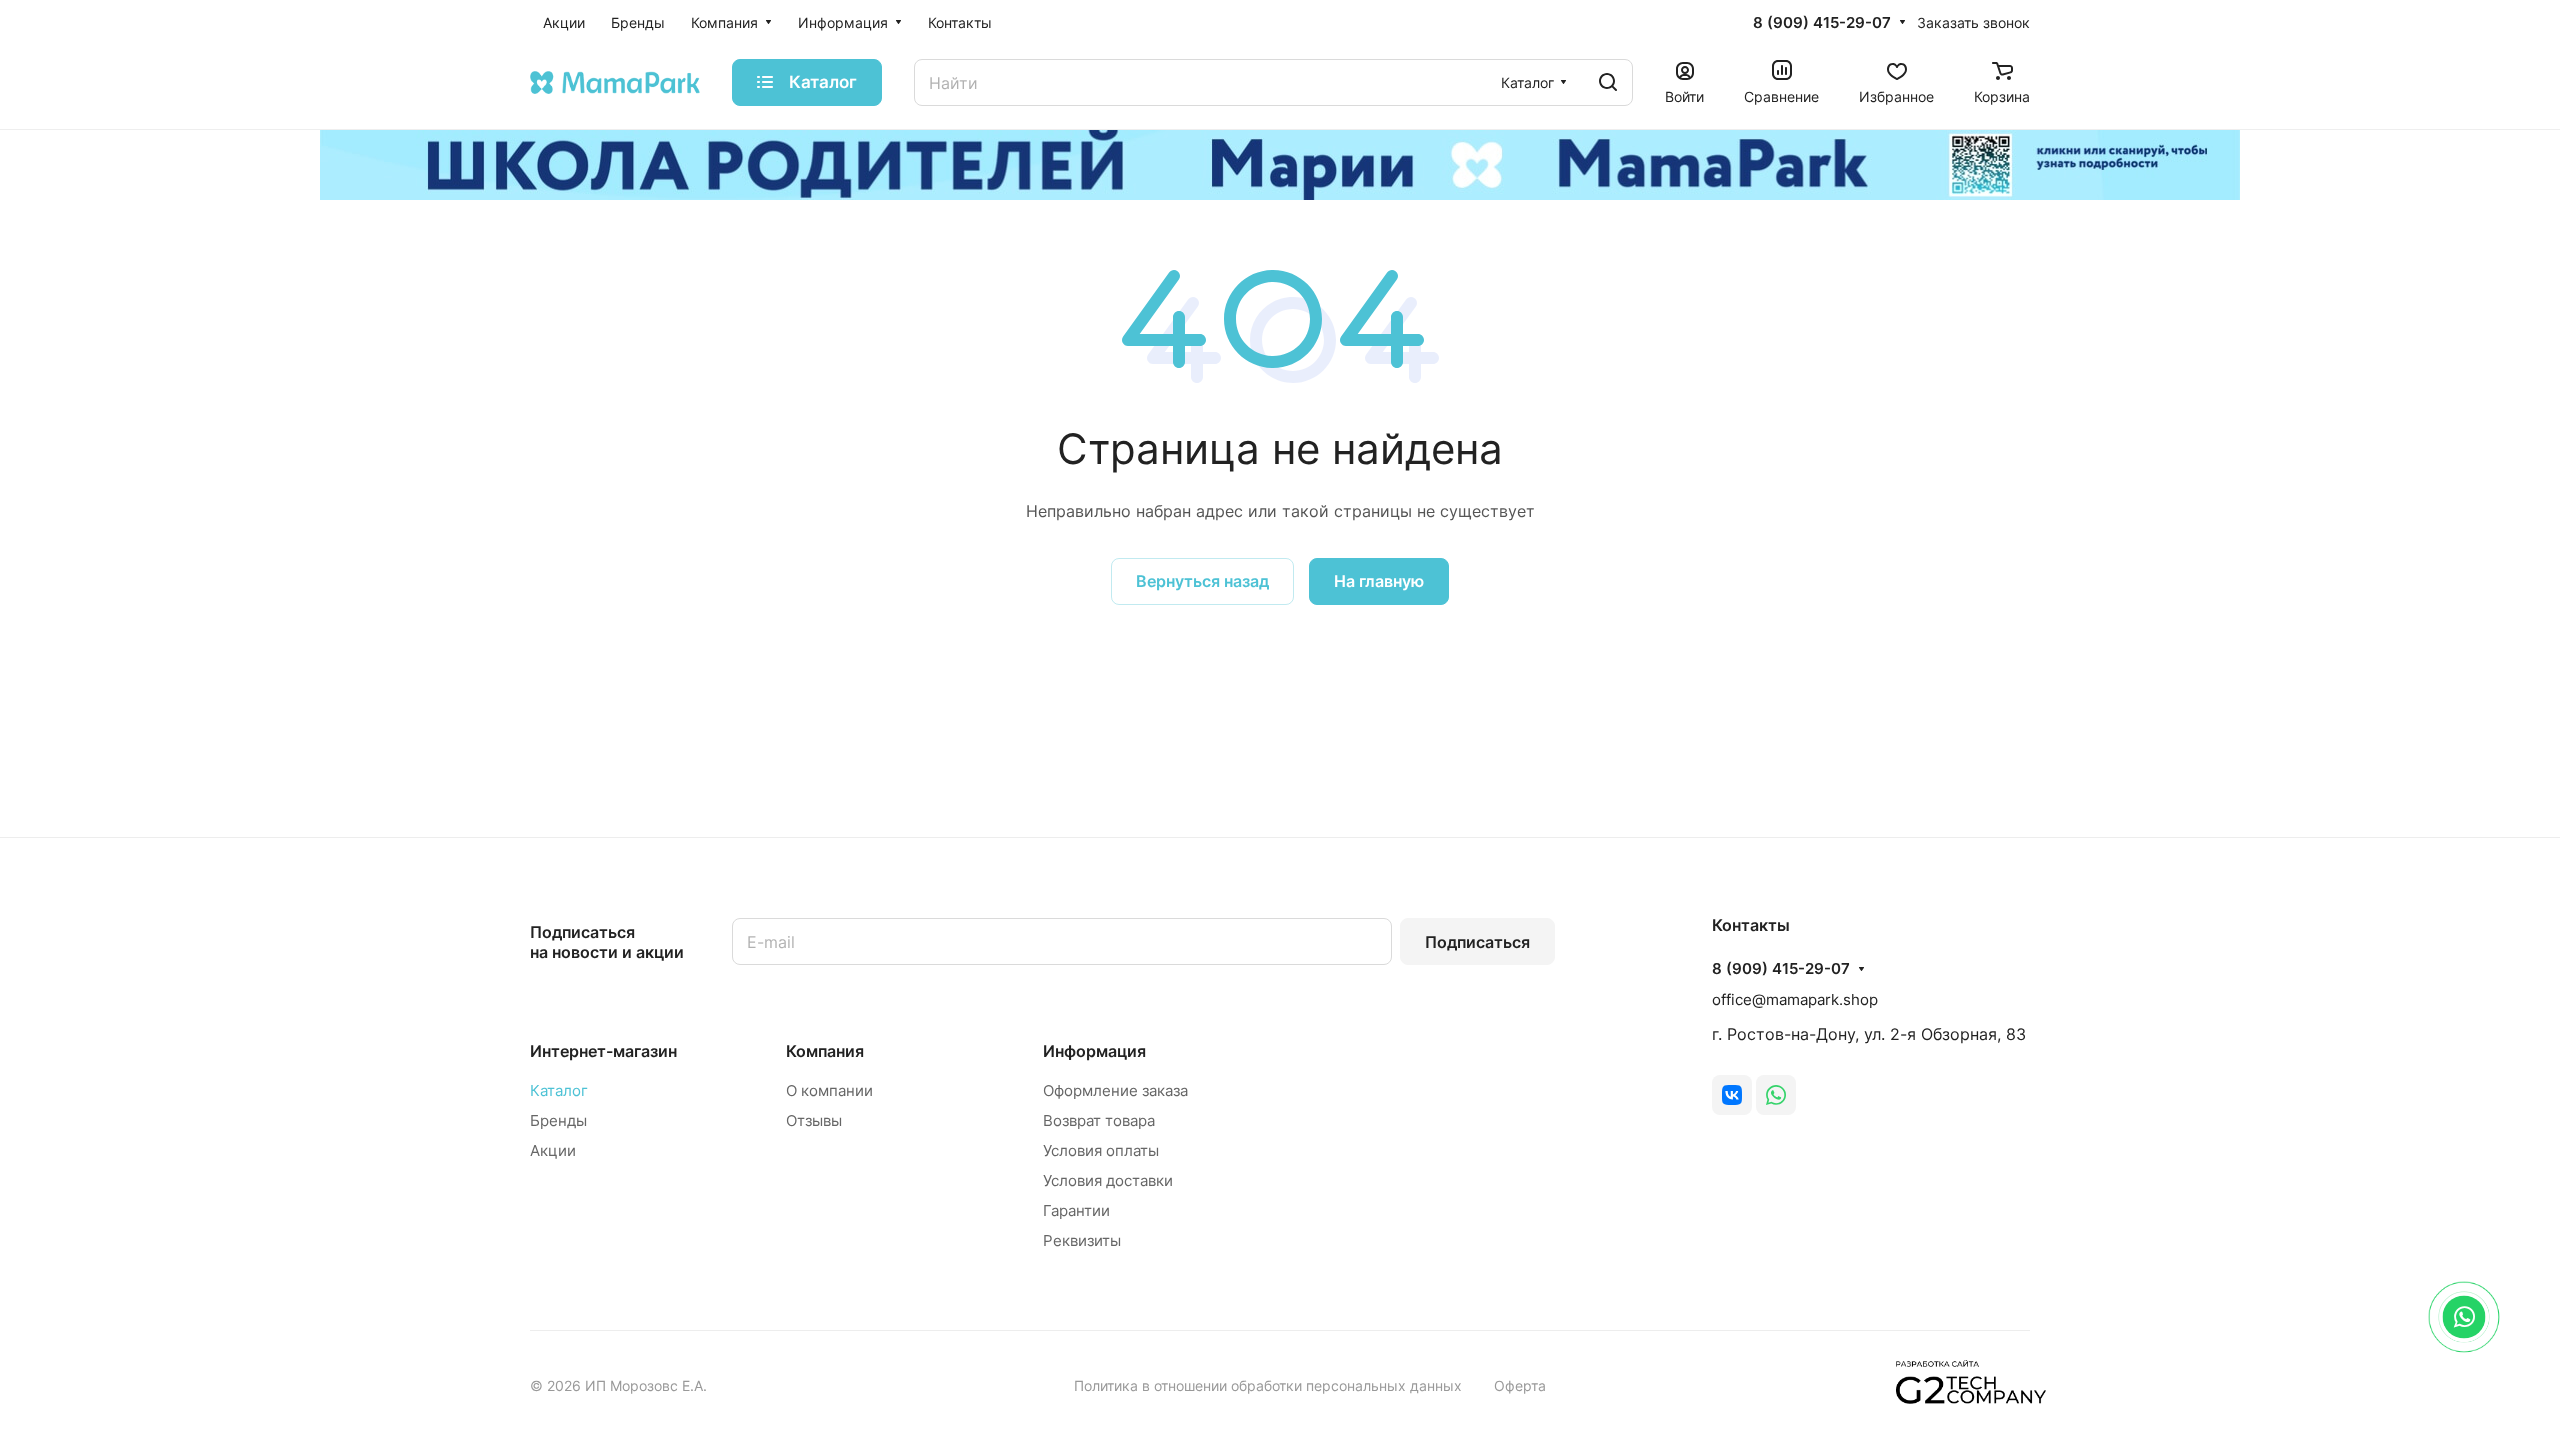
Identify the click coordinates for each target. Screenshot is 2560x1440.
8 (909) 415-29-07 (1822, 23)
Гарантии (1076, 1210)
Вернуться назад (1202, 581)
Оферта (1520, 1385)
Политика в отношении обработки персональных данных (1268, 1385)
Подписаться (1477, 942)
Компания (825, 1051)
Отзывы (814, 1120)
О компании (829, 1090)
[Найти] (1608, 82)
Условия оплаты (1101, 1150)
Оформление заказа (1115, 1090)
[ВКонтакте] (1732, 1095)
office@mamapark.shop (1795, 999)
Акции (553, 1150)
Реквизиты (1082, 1240)
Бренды (558, 1120)
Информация (1094, 1051)
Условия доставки (1108, 1180)
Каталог (559, 1090)
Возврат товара (1099, 1120)
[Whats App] (1776, 1095)
